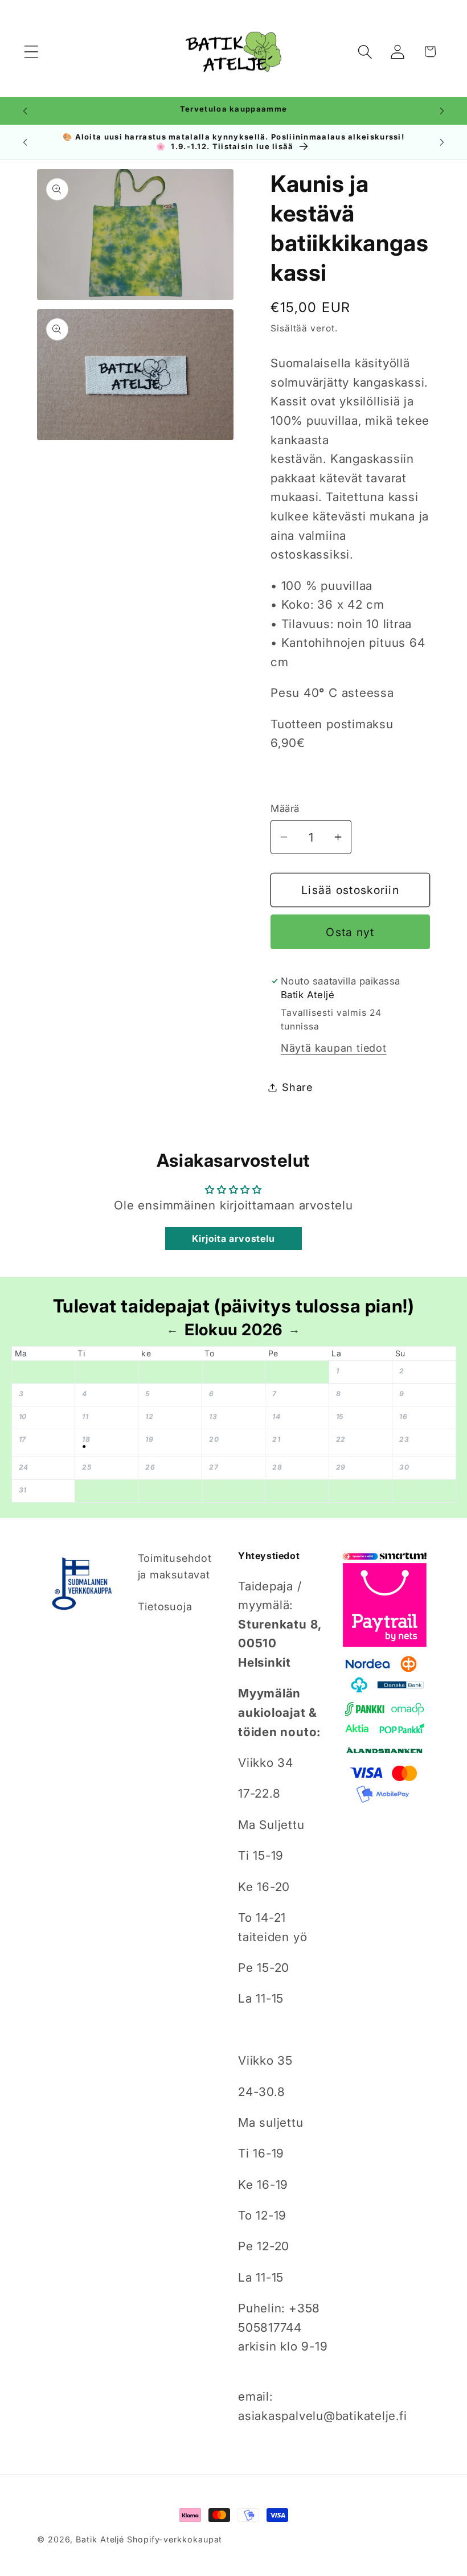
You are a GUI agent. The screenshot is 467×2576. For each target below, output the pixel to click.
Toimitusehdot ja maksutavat (175, 1566)
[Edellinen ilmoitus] (25, 111)
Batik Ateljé (100, 2539)
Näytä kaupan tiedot (334, 1048)
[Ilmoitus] (442, 111)
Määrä (285, 809)
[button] (31, 52)
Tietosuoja (165, 1606)
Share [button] (297, 1087)
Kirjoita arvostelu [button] (233, 1238)
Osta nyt (350, 932)
